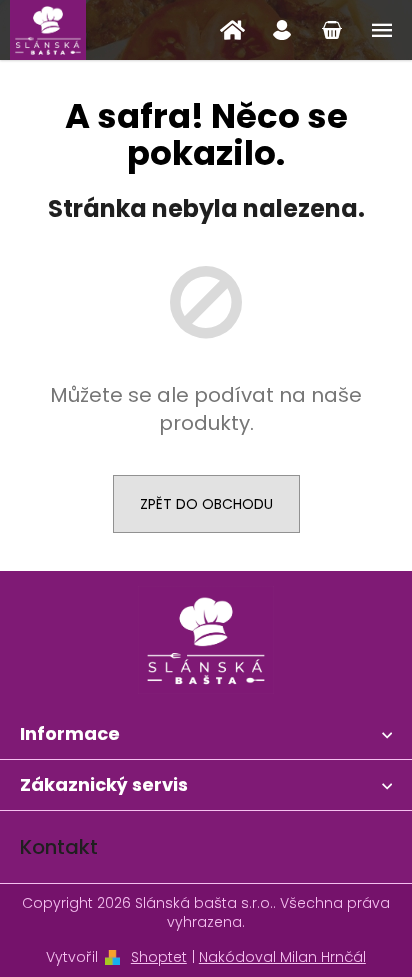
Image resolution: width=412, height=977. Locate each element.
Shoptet (159, 957)
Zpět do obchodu (206, 504)
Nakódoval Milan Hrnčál (282, 957)
